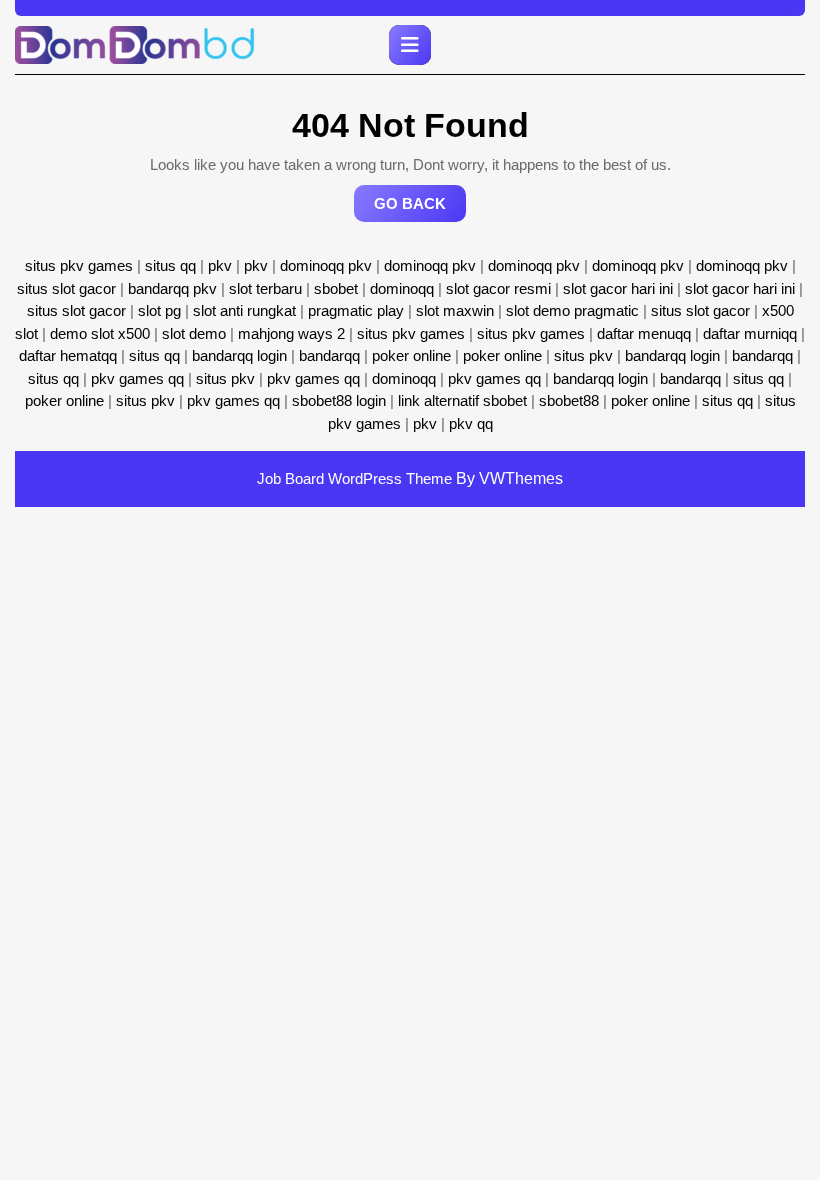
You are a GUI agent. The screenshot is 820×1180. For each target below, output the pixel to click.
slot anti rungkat (244, 310)
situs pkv (583, 355)
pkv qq (471, 423)
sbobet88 (569, 400)
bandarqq (329, 355)
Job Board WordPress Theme (354, 478)
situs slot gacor (66, 288)
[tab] (410, 45)
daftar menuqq (644, 333)
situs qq (170, 265)
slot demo (194, 333)
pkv (220, 265)
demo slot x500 (100, 333)
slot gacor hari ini (618, 288)
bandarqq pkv (172, 288)
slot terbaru (265, 288)
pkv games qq (137, 378)
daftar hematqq (68, 355)
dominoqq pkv (326, 265)
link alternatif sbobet (462, 400)
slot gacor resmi (498, 288)
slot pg (159, 310)
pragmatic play (356, 310)
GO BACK (420, 208)
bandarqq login (239, 355)
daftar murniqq (750, 333)
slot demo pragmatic (572, 310)
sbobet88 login (339, 400)
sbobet (336, 288)
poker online (411, 355)
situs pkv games (79, 265)
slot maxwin (455, 310)
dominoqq (402, 288)
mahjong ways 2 (291, 333)
